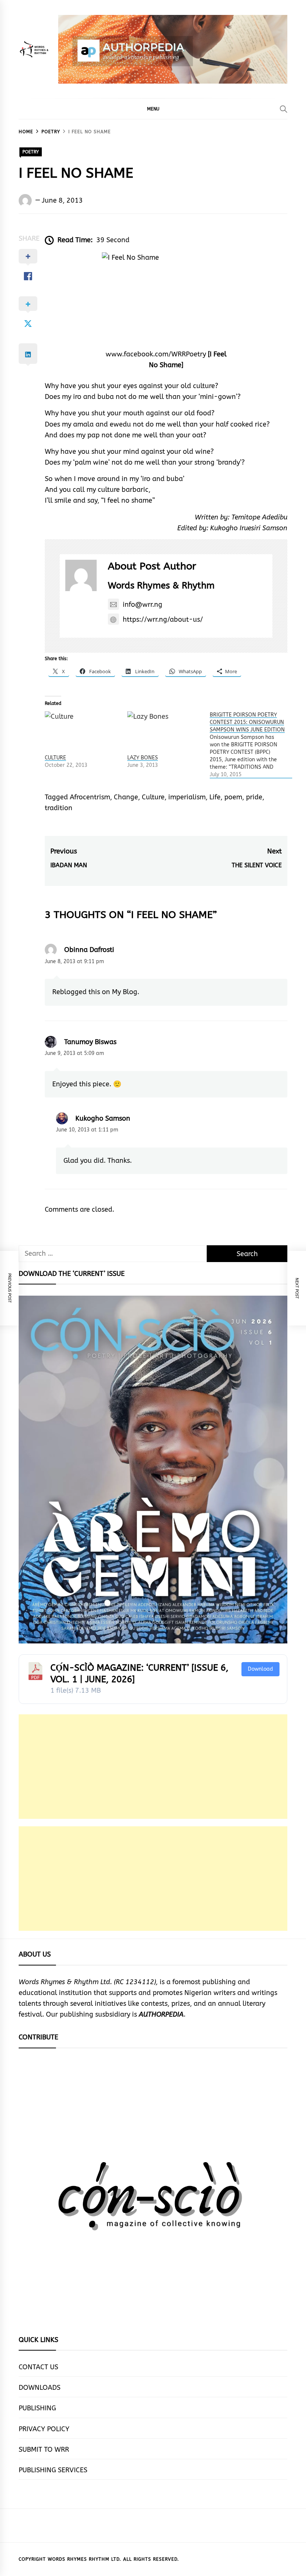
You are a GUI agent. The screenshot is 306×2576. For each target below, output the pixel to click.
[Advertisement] (153, 1767)
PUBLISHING (37, 2408)
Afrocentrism (90, 797)
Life (215, 797)
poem (233, 797)
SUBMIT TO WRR (44, 2449)
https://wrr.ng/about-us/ (163, 619)
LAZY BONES (143, 758)
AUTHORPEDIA (161, 2014)
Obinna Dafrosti (89, 950)
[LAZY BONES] (165, 733)
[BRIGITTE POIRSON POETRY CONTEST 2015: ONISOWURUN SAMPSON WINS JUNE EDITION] (251, 745)
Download (260, 1669)
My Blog (125, 992)
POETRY (31, 152)
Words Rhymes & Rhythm (161, 586)
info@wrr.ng (143, 605)
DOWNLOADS (40, 2388)
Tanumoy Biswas (90, 1042)
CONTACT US (38, 2367)
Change (126, 797)
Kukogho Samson (103, 1118)
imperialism (187, 797)
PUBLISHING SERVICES (53, 2470)
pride (254, 797)
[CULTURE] (82, 733)
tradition (59, 808)
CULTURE (55, 758)
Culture (153, 797)
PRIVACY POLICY (44, 2429)
